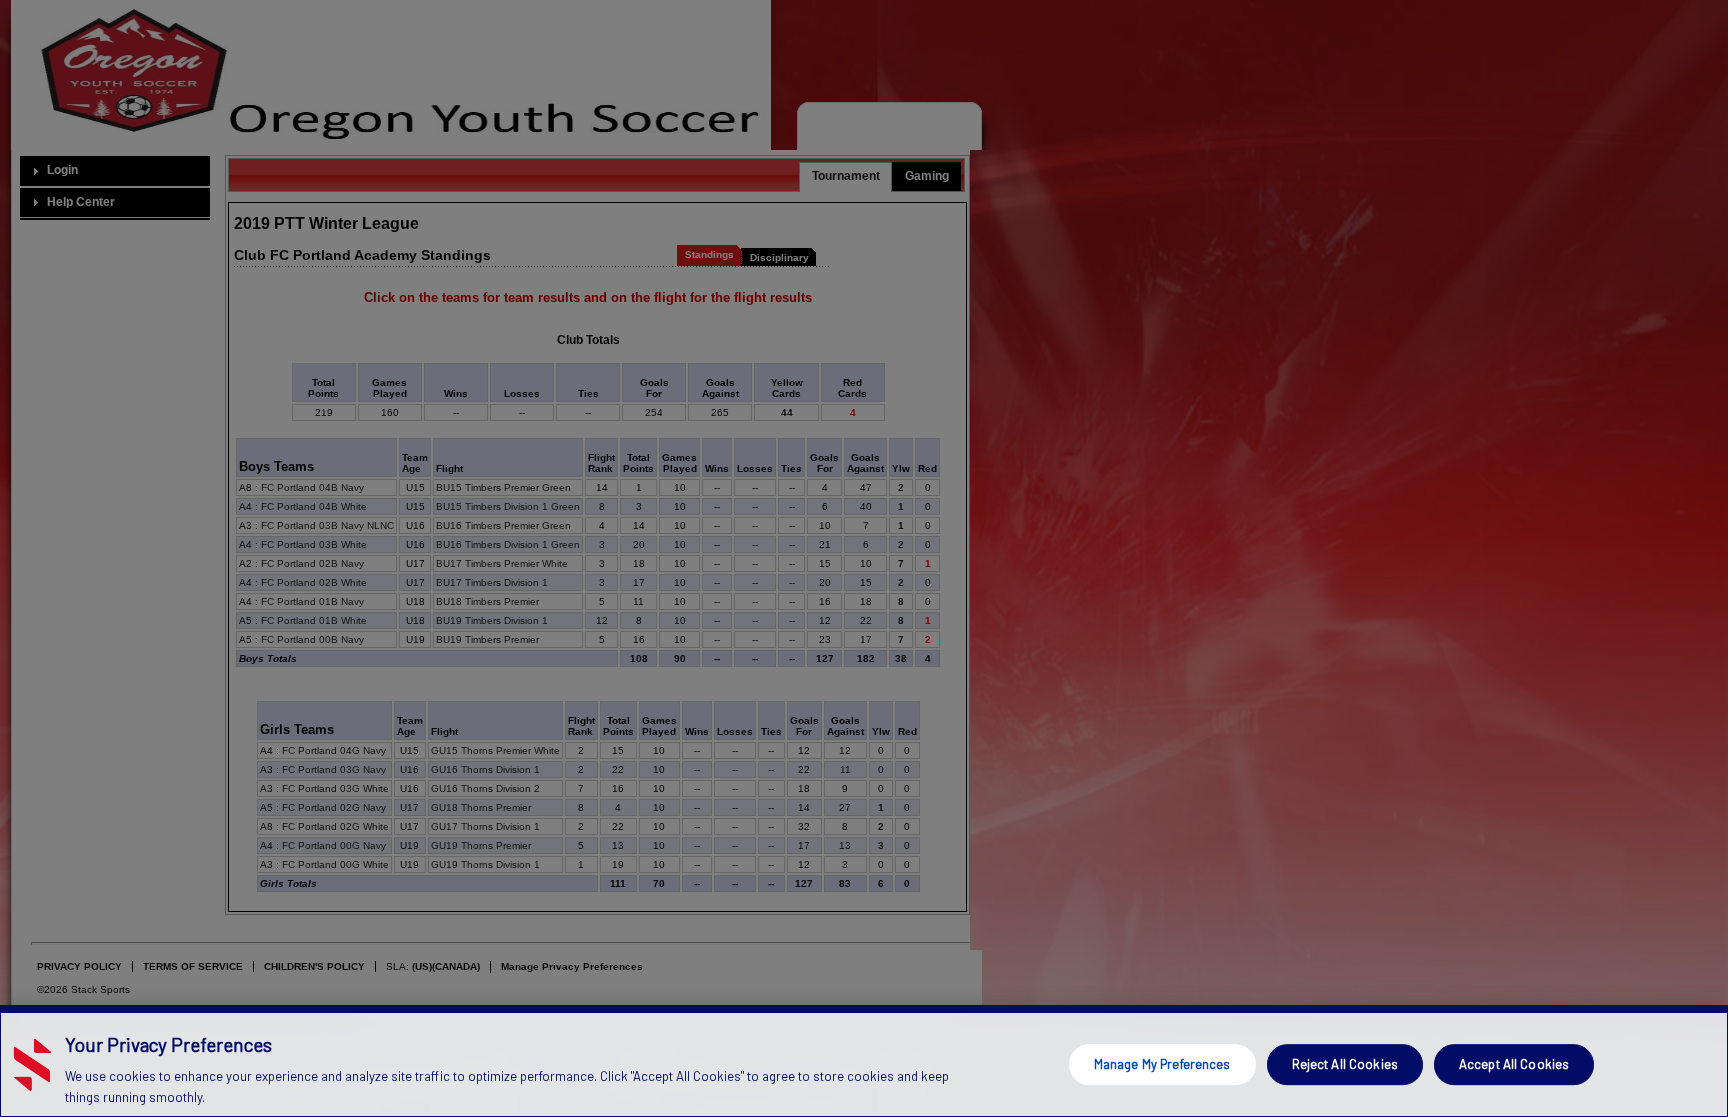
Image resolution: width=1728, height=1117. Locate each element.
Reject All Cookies (1345, 1064)
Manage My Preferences (1162, 1064)
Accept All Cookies (1514, 1064)
